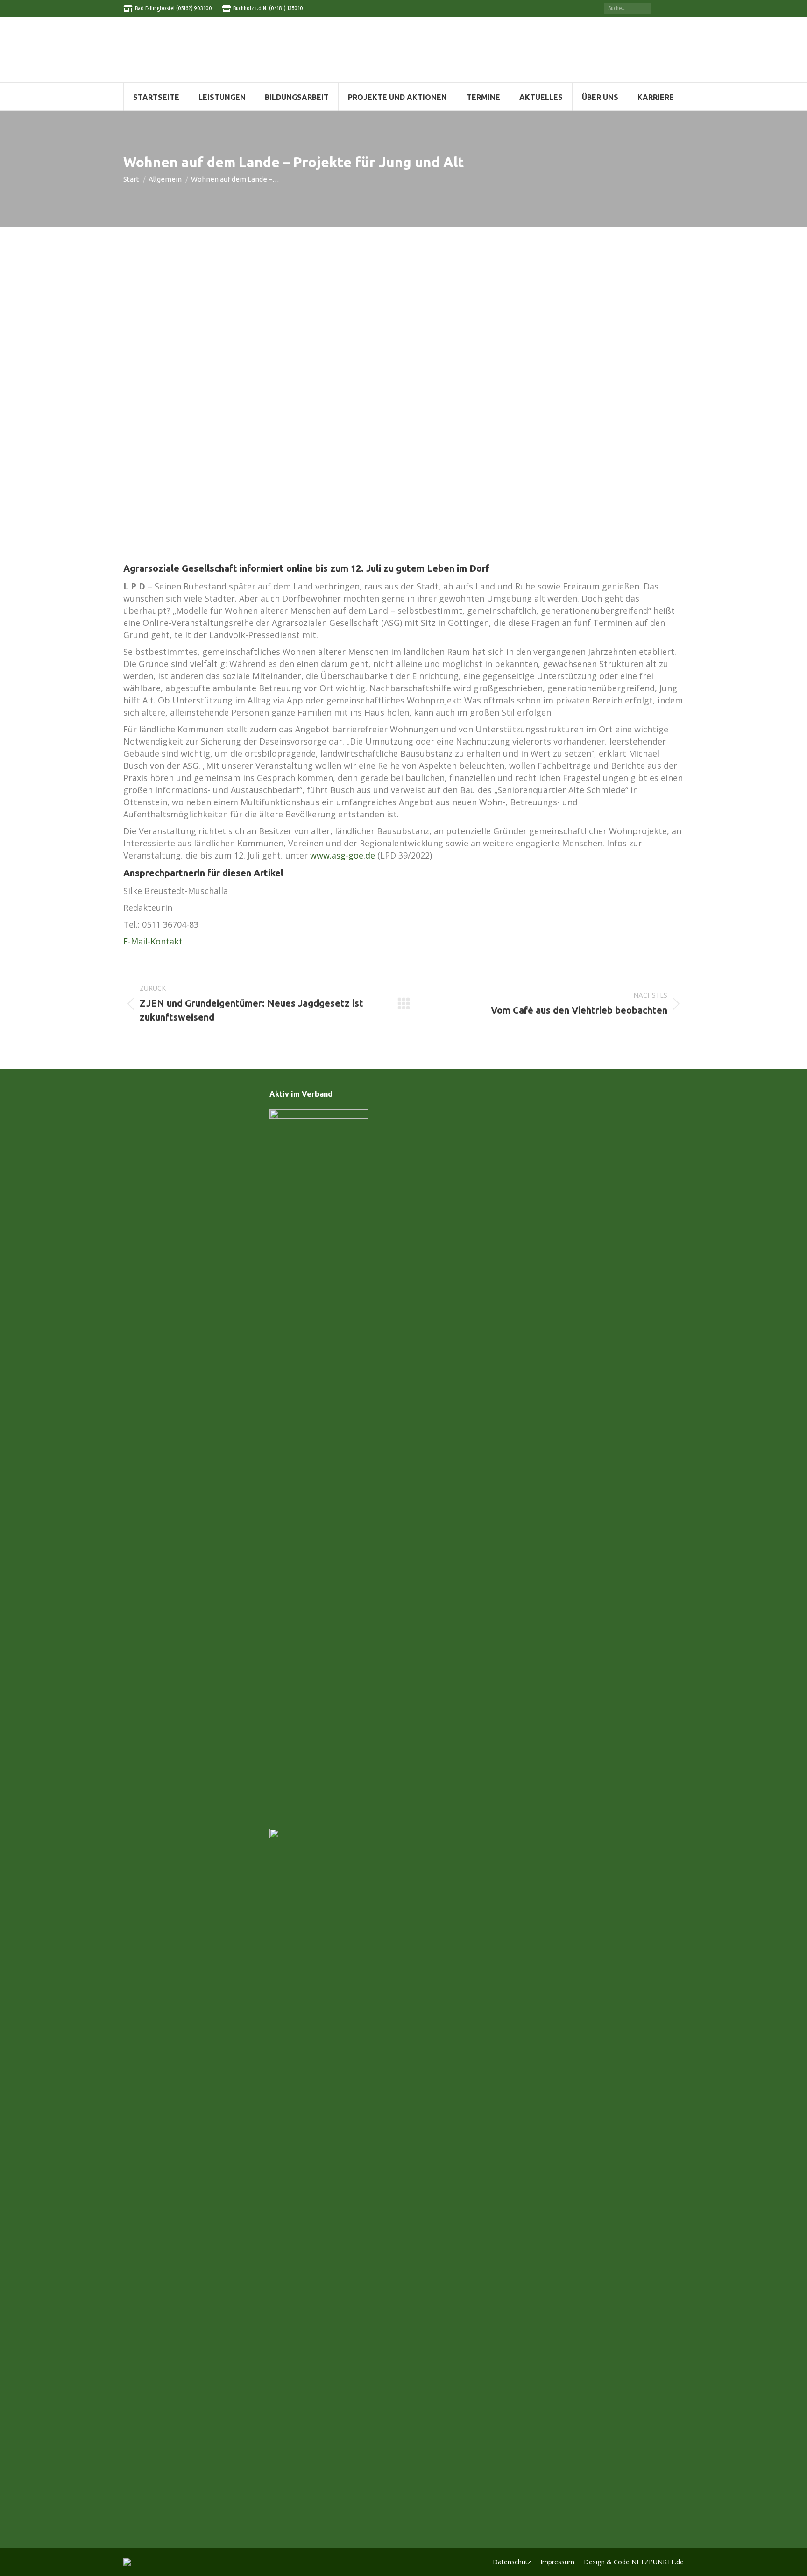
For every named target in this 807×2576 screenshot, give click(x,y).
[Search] (644, 8)
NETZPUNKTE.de (658, 2562)
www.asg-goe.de (343, 855)
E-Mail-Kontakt (153, 941)
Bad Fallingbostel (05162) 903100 (173, 8)
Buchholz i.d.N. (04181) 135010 (268, 8)
